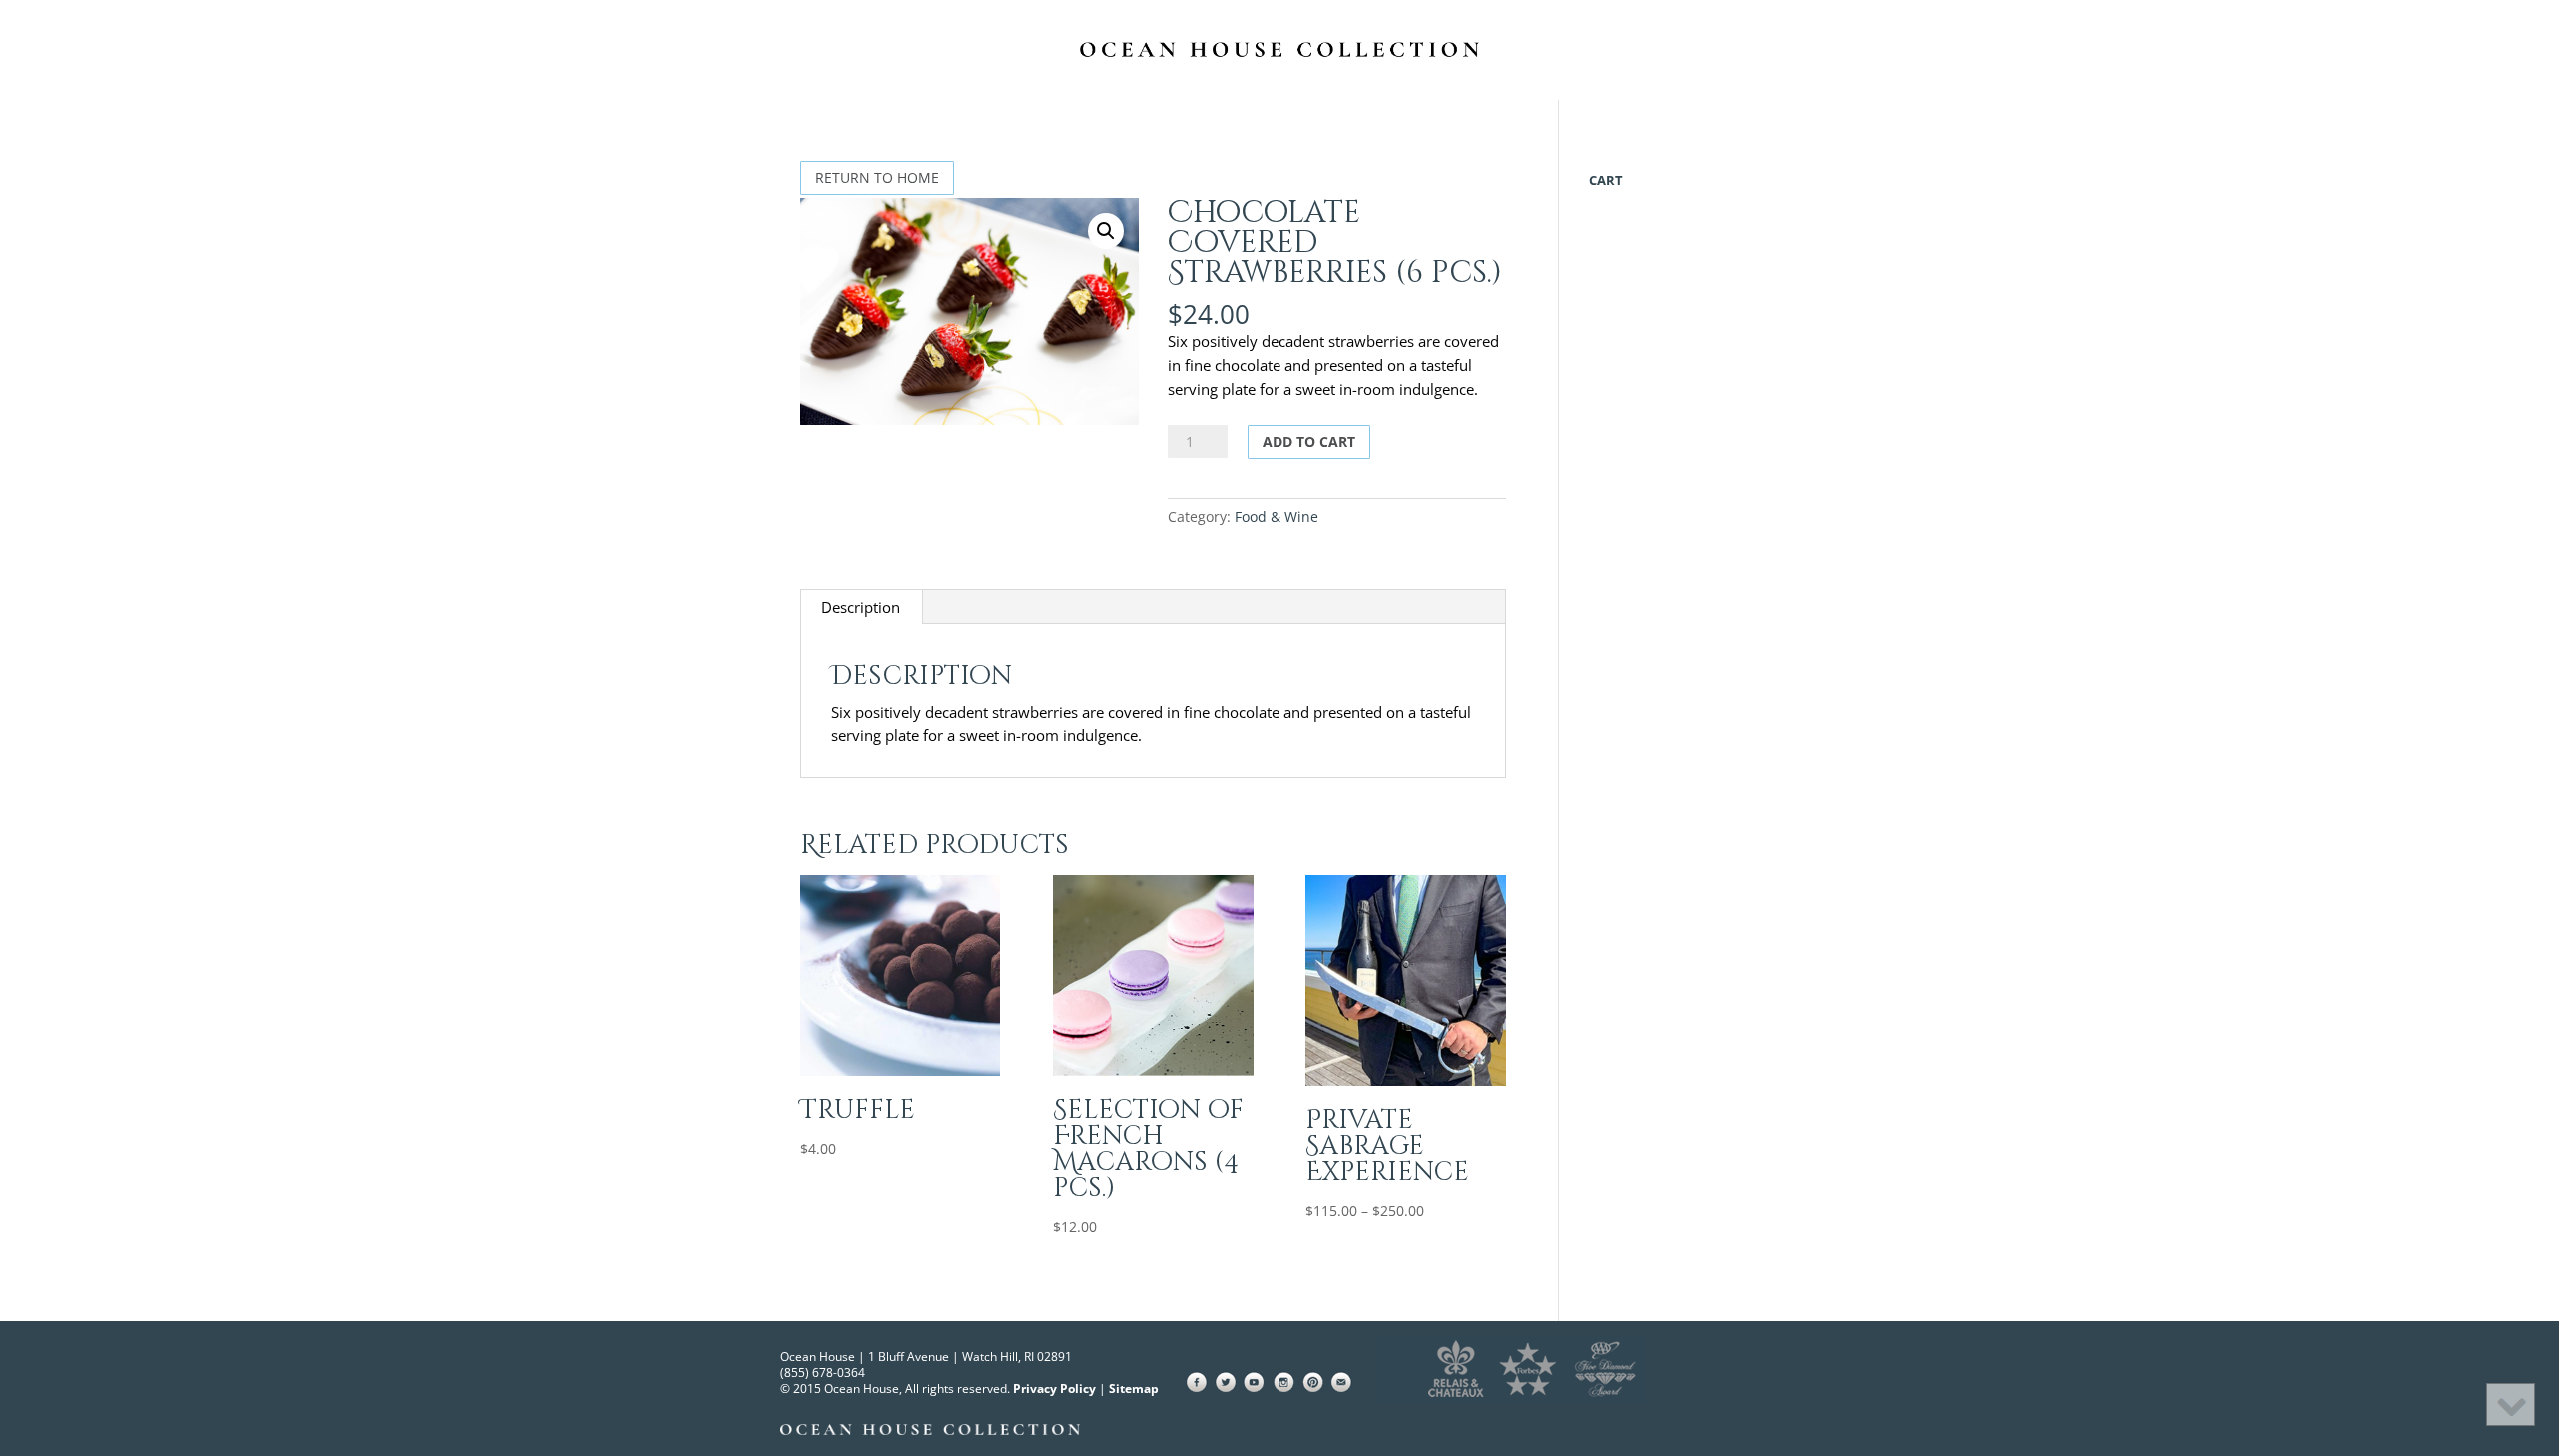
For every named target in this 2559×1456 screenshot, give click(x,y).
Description (860, 607)
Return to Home (877, 177)
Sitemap (1134, 1389)
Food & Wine (1277, 516)
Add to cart (1309, 441)
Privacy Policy (1054, 1389)
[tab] (861, 607)
